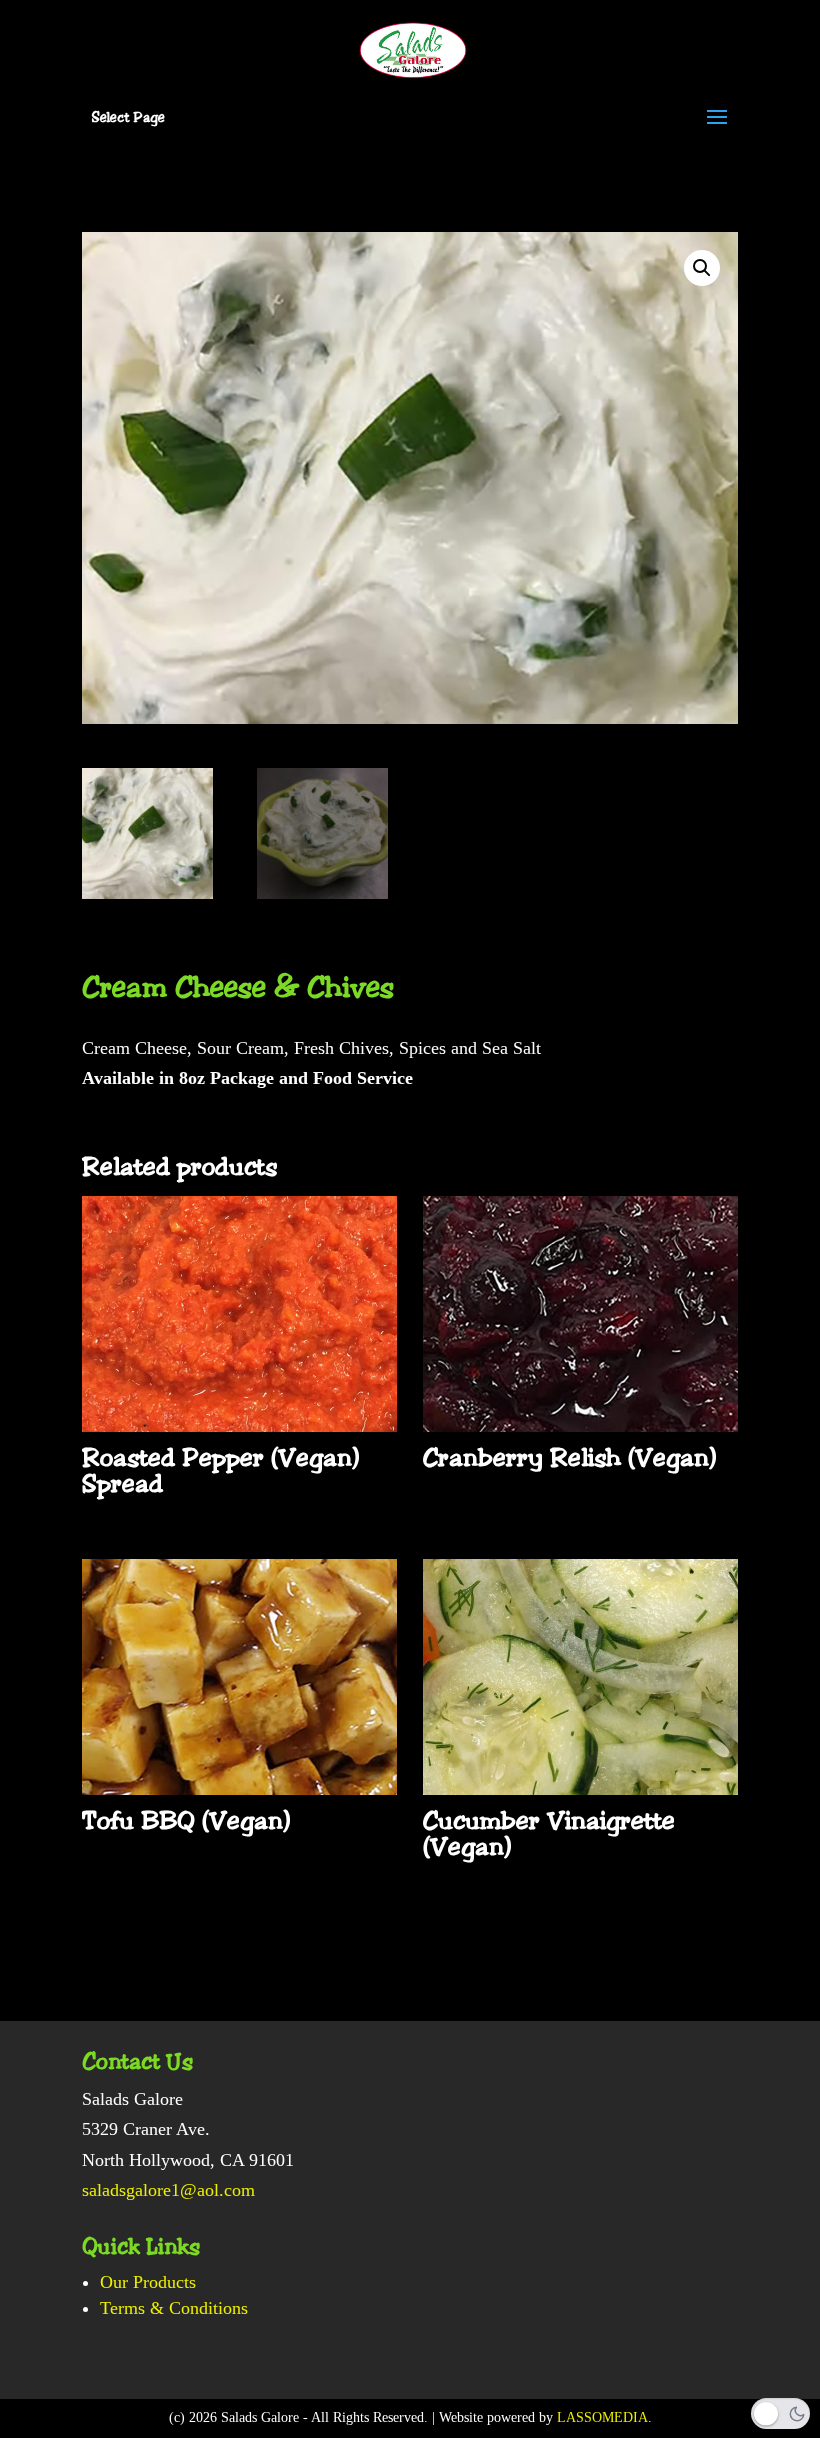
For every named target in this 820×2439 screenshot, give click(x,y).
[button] (702, 268)
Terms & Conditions (174, 2308)
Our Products (148, 2282)
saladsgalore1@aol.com (168, 2190)
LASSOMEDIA (602, 2417)
